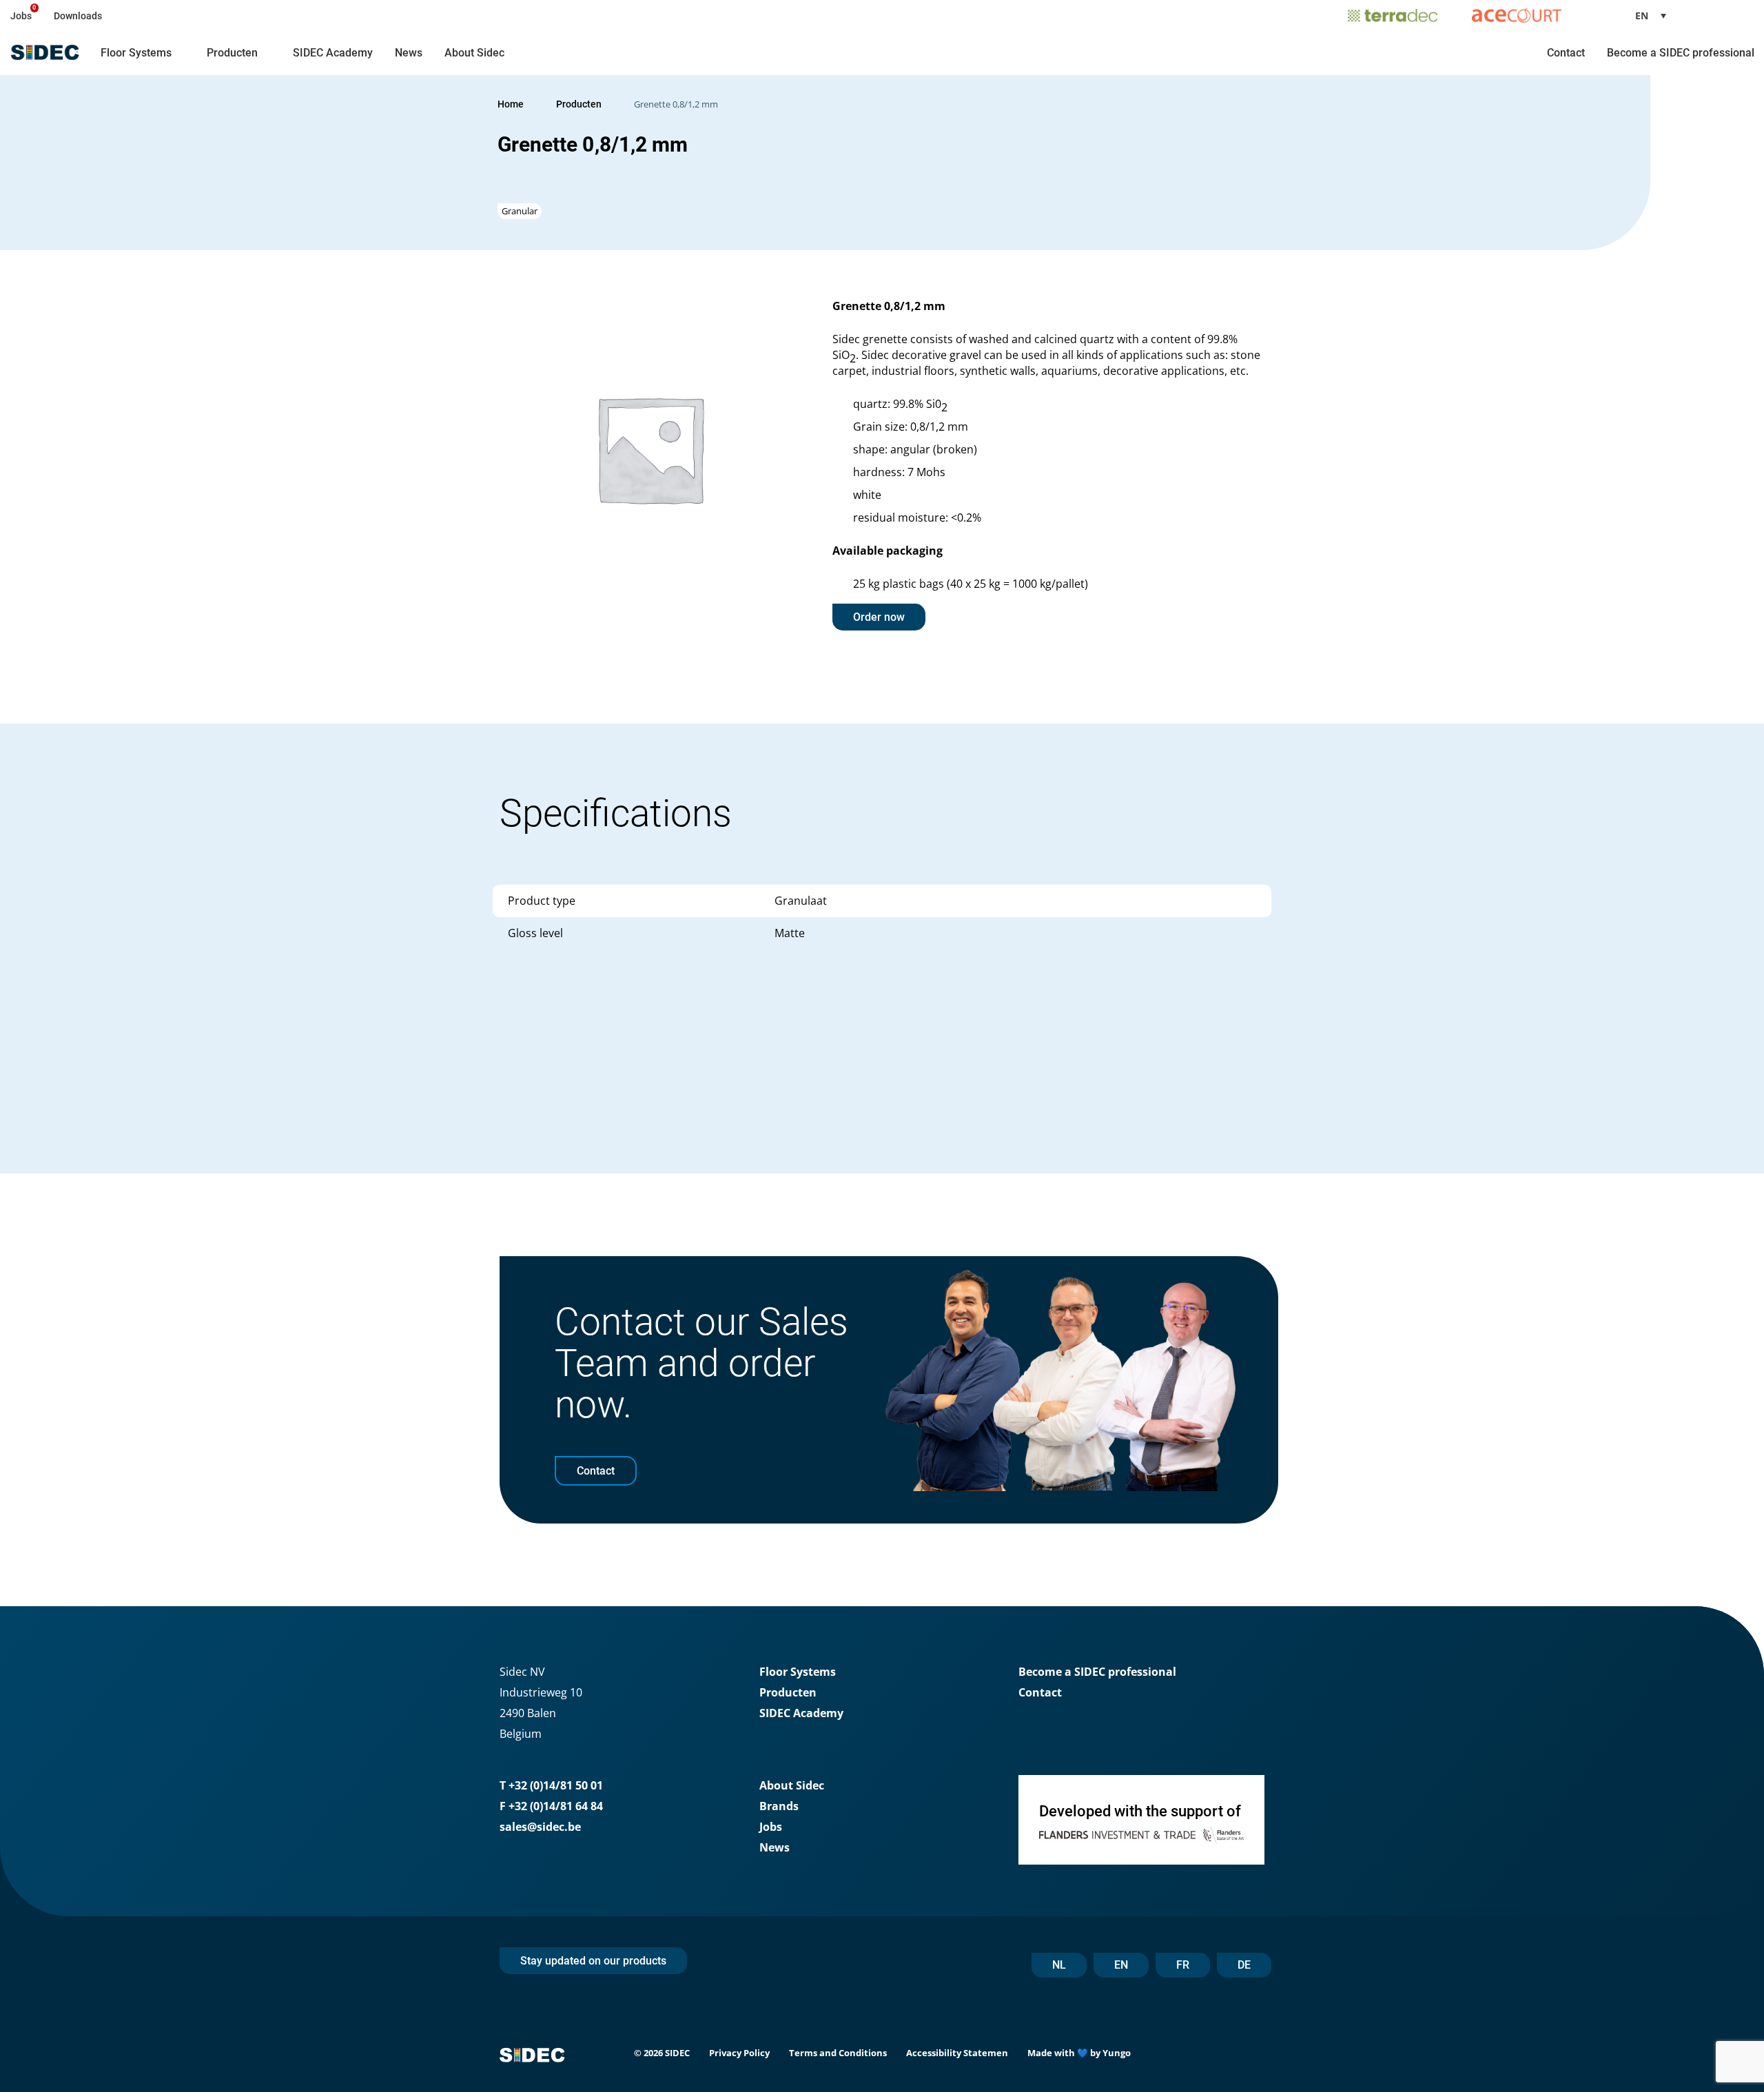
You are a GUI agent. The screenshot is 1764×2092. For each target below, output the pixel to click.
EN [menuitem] (1642, 16)
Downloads (78, 16)
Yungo (1117, 2053)
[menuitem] (1656, 16)
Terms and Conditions (838, 2053)
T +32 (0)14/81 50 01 (551, 1785)
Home (511, 104)
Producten (232, 53)
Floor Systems (136, 53)
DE (1244, 1965)
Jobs (21, 16)
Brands (779, 1806)
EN (1121, 1965)
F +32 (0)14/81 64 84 (551, 1806)
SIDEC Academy (333, 53)
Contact (1566, 53)
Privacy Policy (739, 2053)
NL (1059, 1965)
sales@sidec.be (540, 1827)
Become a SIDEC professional (1681, 53)
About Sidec (474, 53)
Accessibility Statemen (957, 2053)
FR (1183, 1965)
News (409, 53)
